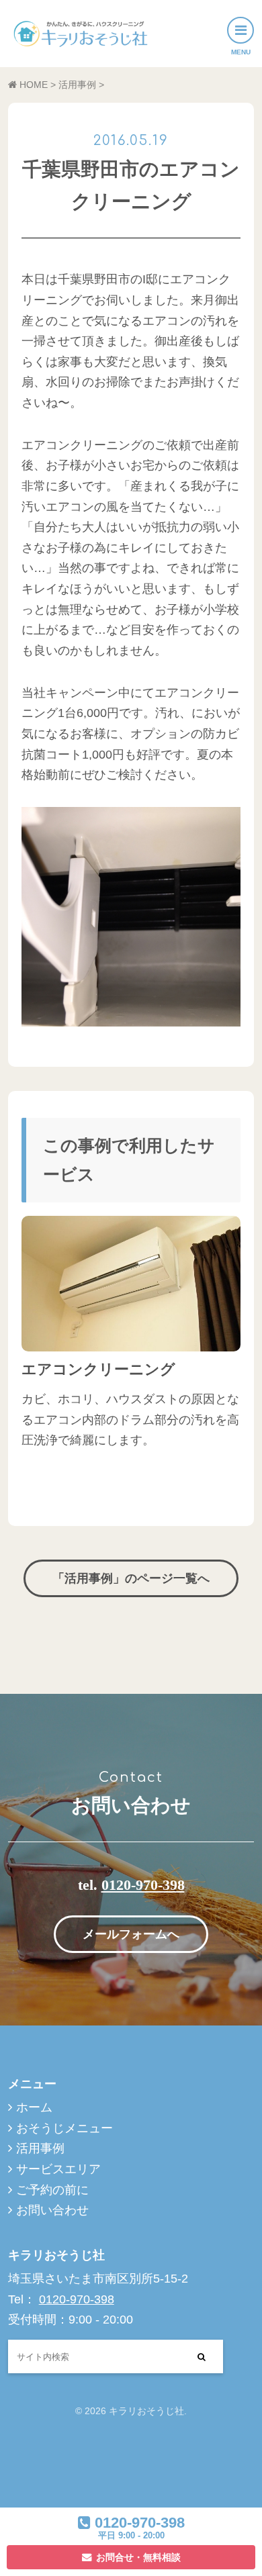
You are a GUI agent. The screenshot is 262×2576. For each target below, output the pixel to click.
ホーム (34, 2107)
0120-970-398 (143, 1885)
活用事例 (40, 2148)
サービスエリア (58, 2169)
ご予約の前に (52, 2190)
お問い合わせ (52, 2210)
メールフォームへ (131, 1934)
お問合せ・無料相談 (138, 2557)
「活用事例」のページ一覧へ (131, 1578)
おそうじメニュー (64, 2128)
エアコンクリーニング (98, 1369)
